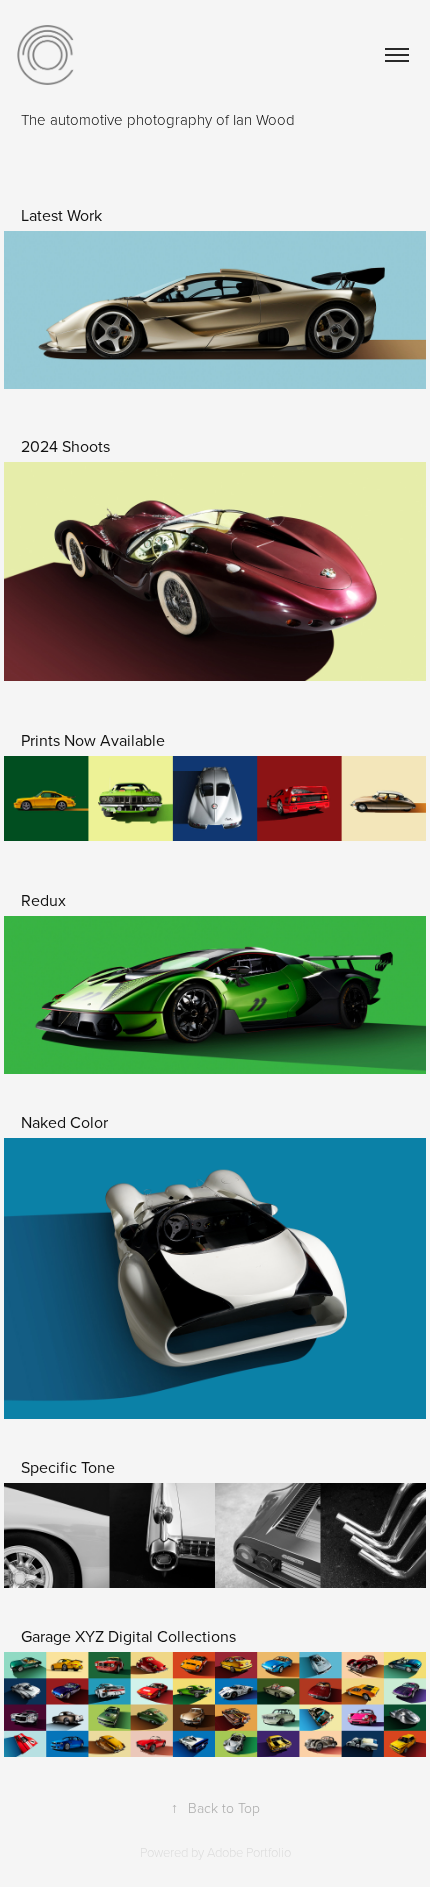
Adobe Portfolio (249, 1852)
